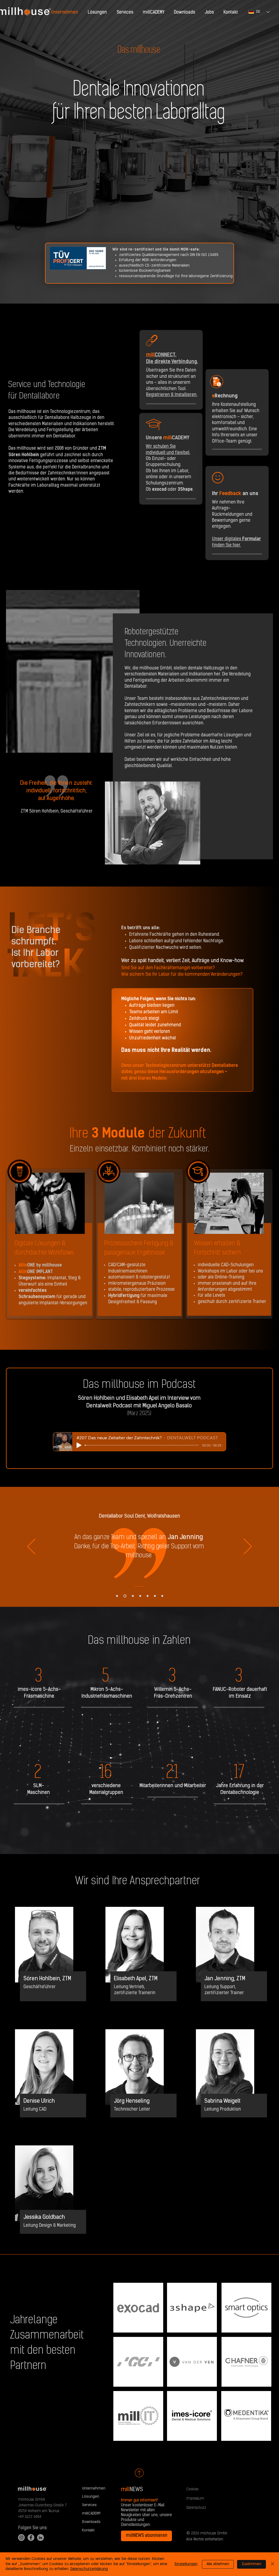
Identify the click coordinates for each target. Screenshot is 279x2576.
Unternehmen (94, 2489)
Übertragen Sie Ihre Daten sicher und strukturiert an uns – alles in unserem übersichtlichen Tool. (172, 383)
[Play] (79, 1445)
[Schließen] (272, 2564)
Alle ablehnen (218, 2564)
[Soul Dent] (125, 1596)
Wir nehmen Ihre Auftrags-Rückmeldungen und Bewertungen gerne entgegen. (232, 515)
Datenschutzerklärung (89, 2569)
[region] (50, 1244)
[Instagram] (21, 2538)
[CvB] (140, 1596)
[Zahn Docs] (162, 1596)
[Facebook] (31, 2538)
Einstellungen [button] (186, 2564)
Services (89, 2505)
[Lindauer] (148, 1596)
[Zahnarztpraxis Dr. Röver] (155, 1596)
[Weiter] (248, 1547)
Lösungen (91, 2497)
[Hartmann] (117, 1596)
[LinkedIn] (40, 2538)
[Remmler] (133, 1596)
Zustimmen (251, 2564)
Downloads (91, 2522)
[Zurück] (31, 1547)
